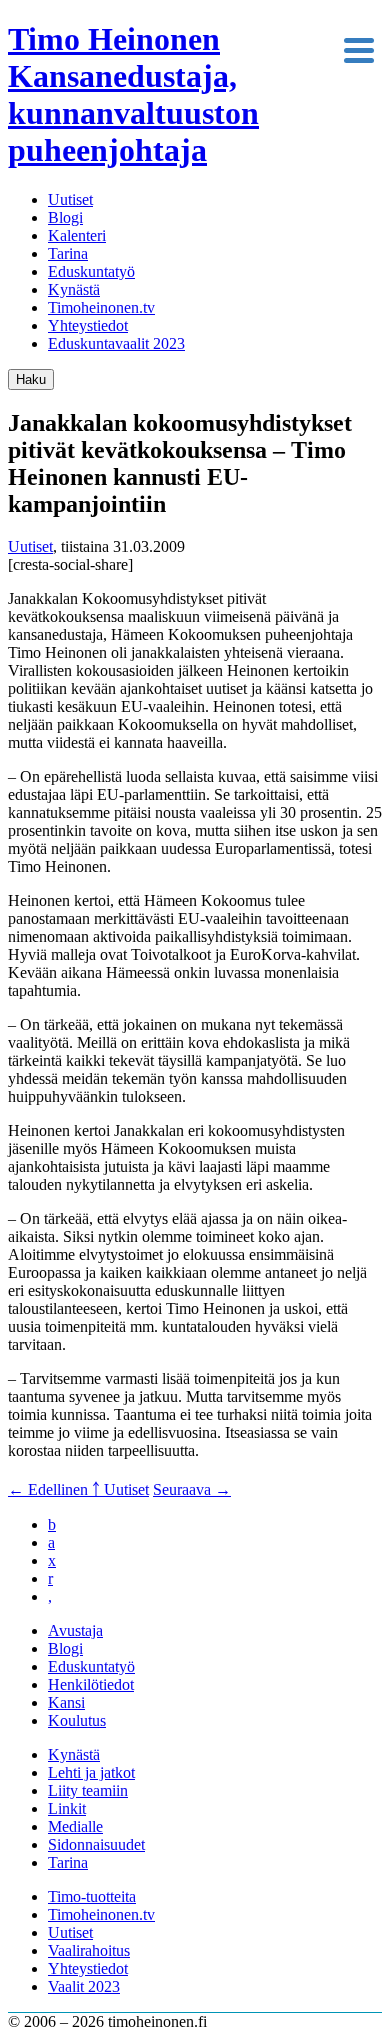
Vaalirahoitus (89, 1950)
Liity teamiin (88, 1790)
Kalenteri (77, 235)
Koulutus (77, 1720)
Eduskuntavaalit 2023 (116, 343)
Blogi (65, 217)
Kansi (66, 1702)
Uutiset (70, 199)
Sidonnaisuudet (96, 1844)
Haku (31, 379)
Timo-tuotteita (92, 1896)
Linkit (67, 1808)
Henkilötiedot (91, 1684)
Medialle (75, 1826)
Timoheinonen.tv (101, 307)
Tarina (68, 253)
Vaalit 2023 (84, 1986)
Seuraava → (192, 1489)
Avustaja (75, 1630)
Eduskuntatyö (91, 271)
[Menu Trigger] (358, 48)
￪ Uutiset (120, 1489)
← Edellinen (50, 1489)
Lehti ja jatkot (91, 1772)
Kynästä (74, 289)
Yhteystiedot (88, 325)
